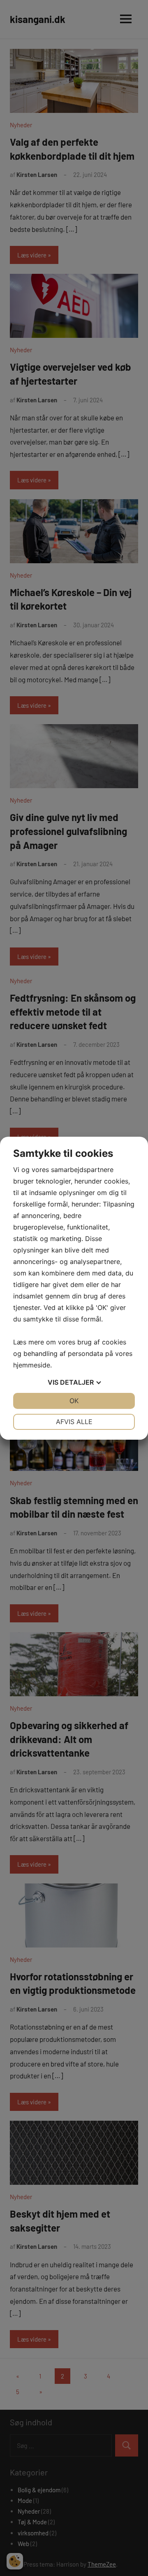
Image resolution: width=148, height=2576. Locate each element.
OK (74, 1401)
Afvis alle (74, 1422)
